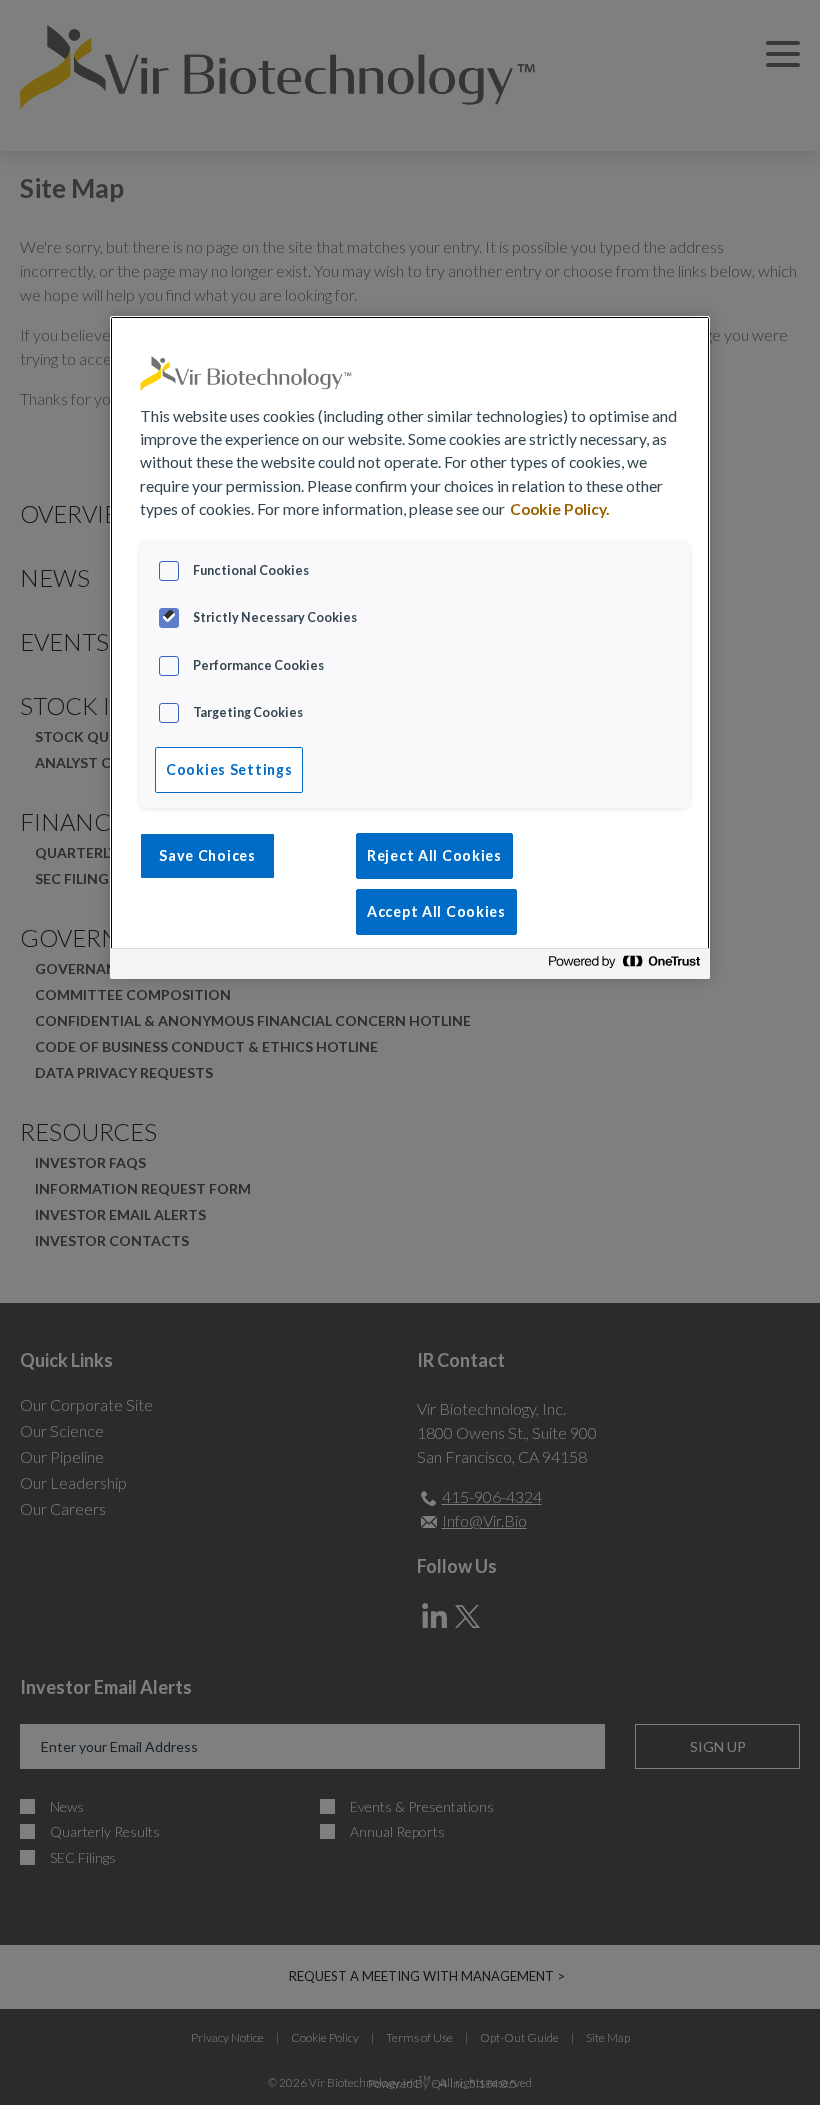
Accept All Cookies (436, 911)
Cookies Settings (229, 769)
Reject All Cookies (434, 855)
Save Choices (207, 855)
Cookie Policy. (560, 509)
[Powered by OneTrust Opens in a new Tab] (624, 966)
